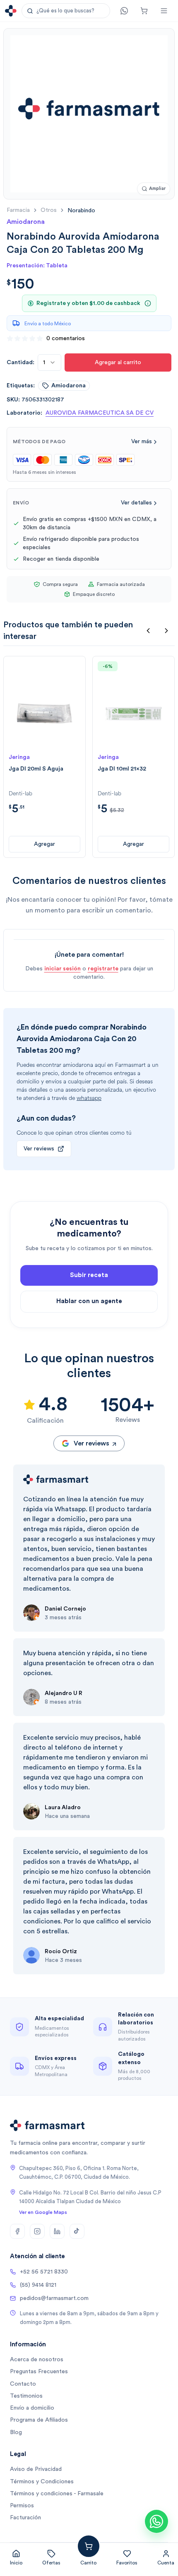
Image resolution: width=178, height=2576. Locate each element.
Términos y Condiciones (42, 2482)
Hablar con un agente (89, 1301)
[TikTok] (77, 2231)
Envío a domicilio (32, 2408)
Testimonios (26, 2396)
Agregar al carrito (118, 363)
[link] (81, 210)
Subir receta (89, 1275)
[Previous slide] (148, 631)
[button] (66, 11)
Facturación (25, 2518)
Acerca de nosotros (37, 2360)
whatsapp (89, 1098)
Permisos (22, 2506)
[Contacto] (124, 11)
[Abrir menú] (164, 11)
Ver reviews (39, 1149)
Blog (16, 2432)
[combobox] (49, 363)
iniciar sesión (63, 969)
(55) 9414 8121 (38, 2285)
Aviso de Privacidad (36, 2469)
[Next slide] (166, 631)
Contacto (23, 2384)
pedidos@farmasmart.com (54, 2298)
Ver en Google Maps (43, 2212)
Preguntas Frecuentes (39, 2372)
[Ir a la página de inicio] (11, 11)
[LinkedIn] (57, 2231)
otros (49, 210)
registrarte (103, 969)
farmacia (18, 210)
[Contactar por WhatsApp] (156, 2521)
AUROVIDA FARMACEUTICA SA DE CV (100, 413)
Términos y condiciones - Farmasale (57, 2494)
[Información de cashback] (148, 303)
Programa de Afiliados (39, 2420)
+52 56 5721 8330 (44, 2272)
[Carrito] (144, 11)
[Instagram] (37, 2231)
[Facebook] (17, 2231)
